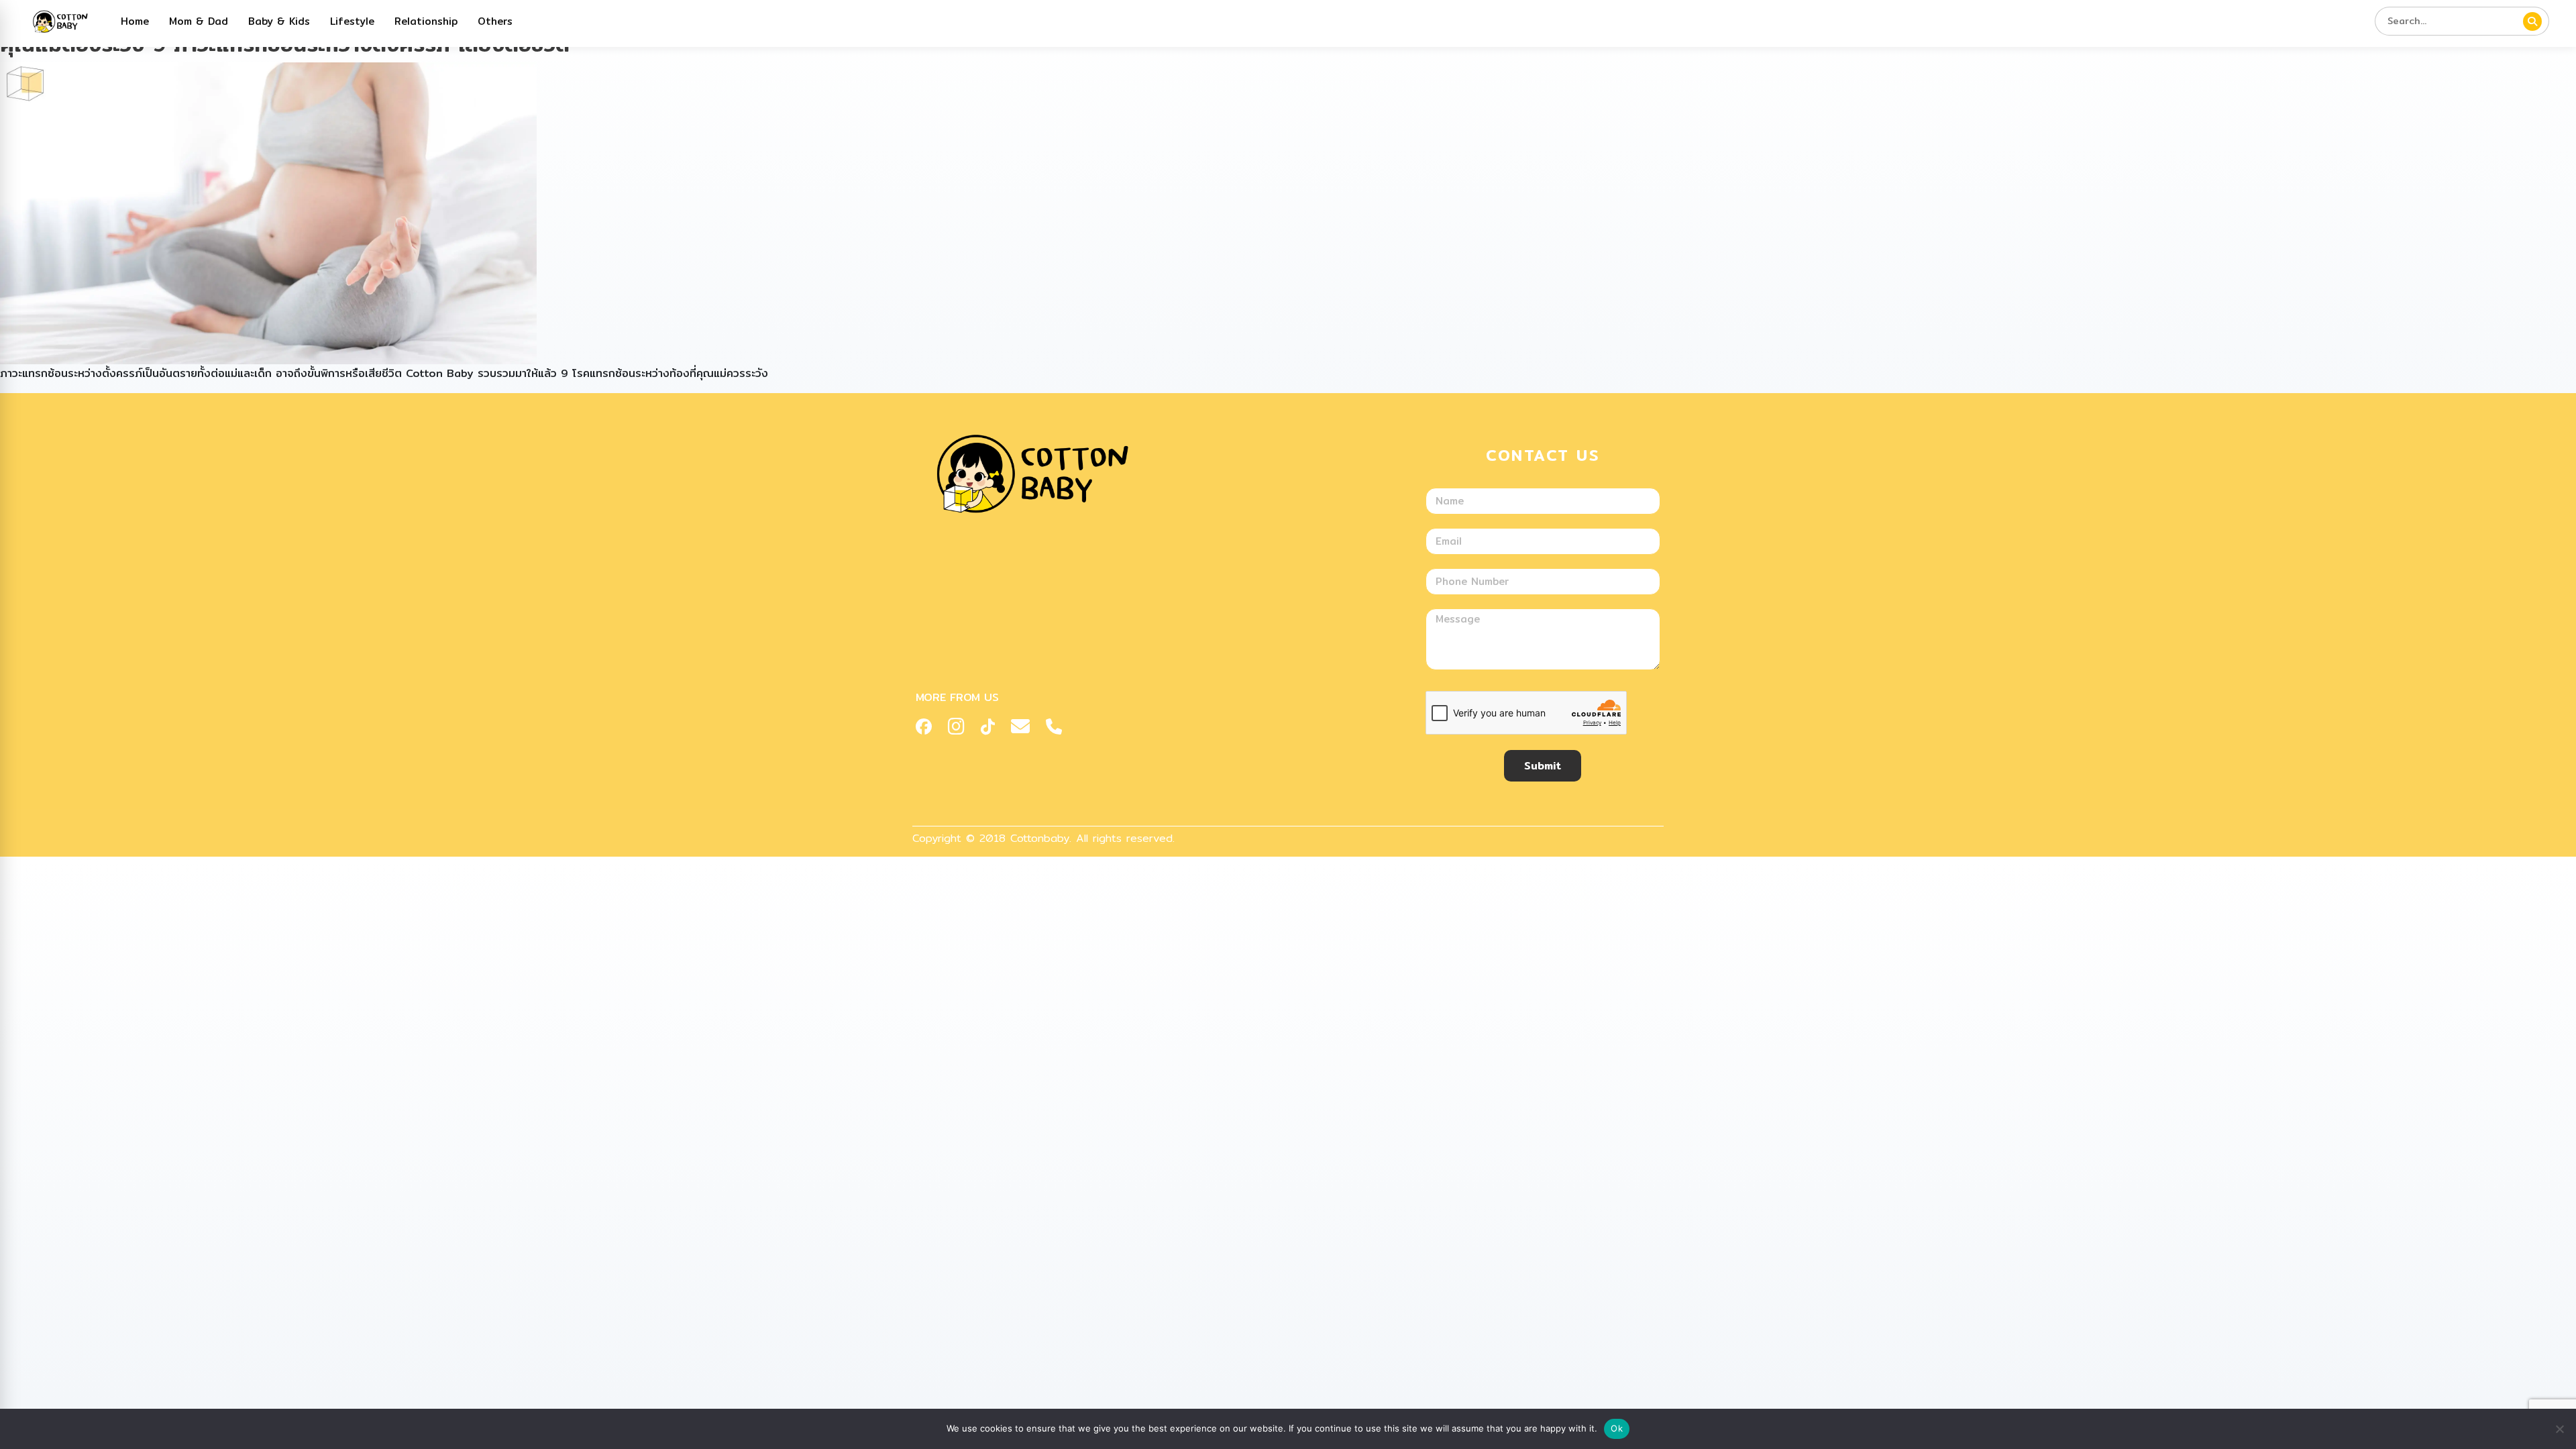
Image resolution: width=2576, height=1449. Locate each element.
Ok (1617, 1428)
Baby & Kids (279, 21)
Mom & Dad (199, 21)
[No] (2559, 1429)
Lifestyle (352, 21)
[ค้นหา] (2532, 21)
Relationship (426, 21)
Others (495, 21)
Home (135, 21)
